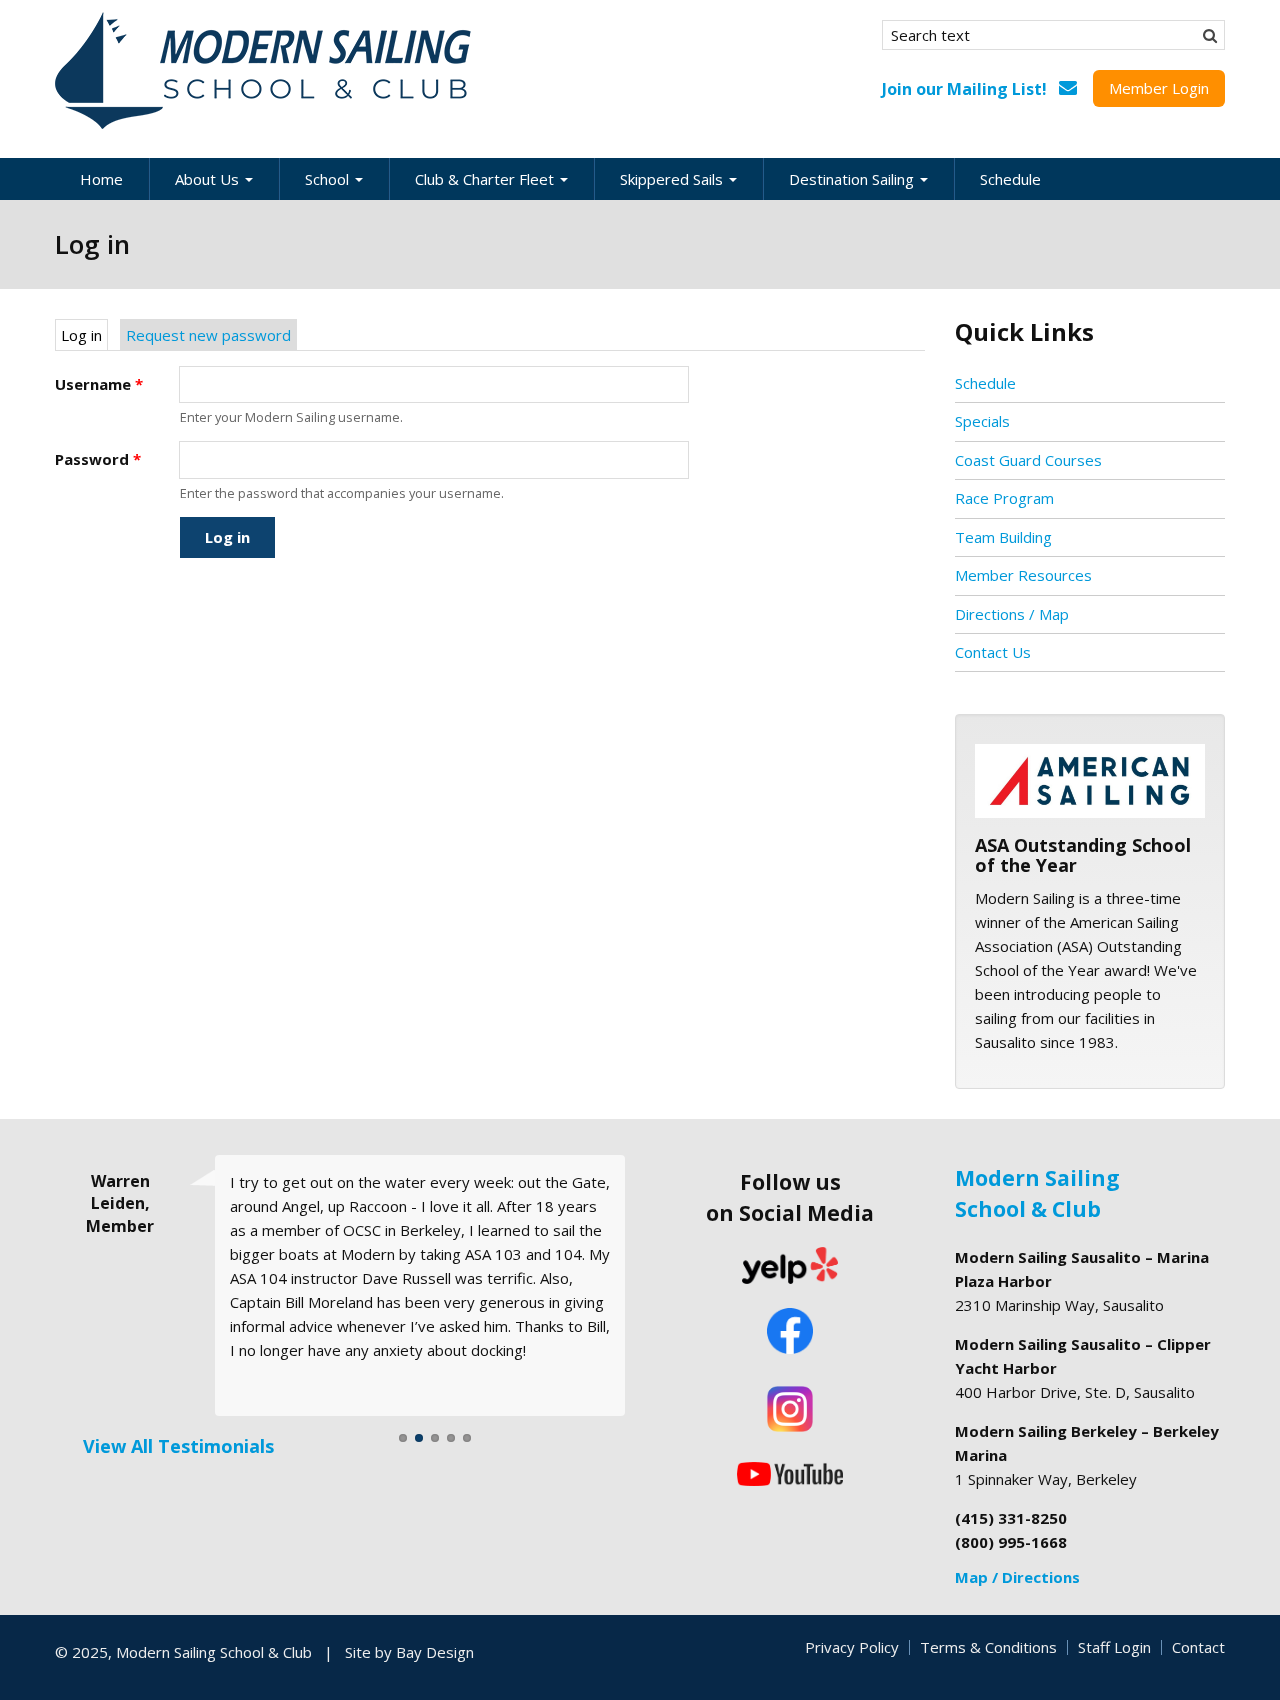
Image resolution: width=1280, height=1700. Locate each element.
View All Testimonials (178, 1446)
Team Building (1003, 537)
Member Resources (1023, 575)
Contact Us (993, 652)
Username (99, 384)
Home (101, 179)
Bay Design (435, 1652)
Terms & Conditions (988, 1647)
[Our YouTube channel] (790, 1472)
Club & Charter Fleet (486, 179)
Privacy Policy (852, 1647)
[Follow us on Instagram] (790, 1409)
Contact (1198, 1647)
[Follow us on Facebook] (790, 1333)
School (329, 179)
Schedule (1010, 179)
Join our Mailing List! (964, 89)
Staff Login (1114, 1647)
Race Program (1004, 498)
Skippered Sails (673, 179)
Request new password (208, 335)
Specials (982, 421)
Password (98, 459)
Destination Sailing (853, 179)
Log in (84, 335)
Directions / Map (1012, 614)
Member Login (1159, 88)
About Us (209, 179)
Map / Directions (1017, 1577)
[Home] (265, 71)
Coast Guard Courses (1028, 460)
